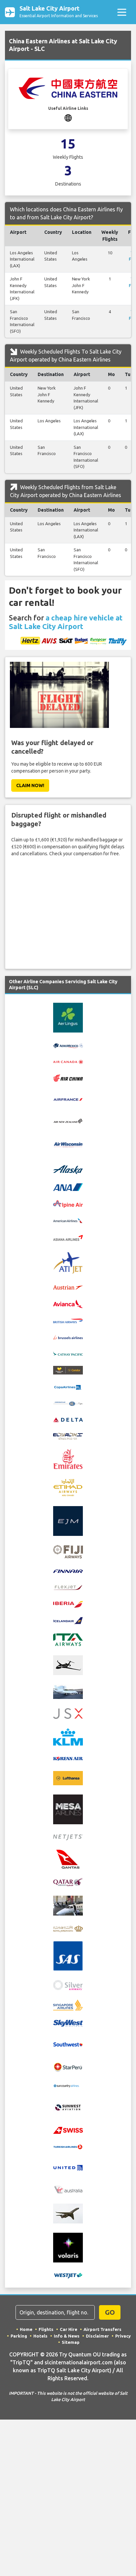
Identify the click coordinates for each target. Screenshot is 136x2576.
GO (110, 2312)
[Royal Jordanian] (68, 1928)
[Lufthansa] (68, 1778)
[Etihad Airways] (68, 1487)
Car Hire (68, 2329)
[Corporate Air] (68, 1403)
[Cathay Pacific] (68, 1353)
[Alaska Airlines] (68, 1169)
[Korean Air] (68, 1758)
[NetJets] (68, 1837)
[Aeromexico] (68, 1045)
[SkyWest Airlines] (68, 2023)
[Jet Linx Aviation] (68, 1691)
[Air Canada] (68, 1061)
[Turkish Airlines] (68, 2146)
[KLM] (68, 1737)
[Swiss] (68, 2130)
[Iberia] (68, 1604)
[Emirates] (68, 1458)
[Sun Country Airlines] (68, 2085)
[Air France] (68, 1099)
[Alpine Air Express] (68, 1204)
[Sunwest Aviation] (68, 2107)
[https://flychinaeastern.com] (68, 117)
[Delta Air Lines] (68, 1419)
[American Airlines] (68, 1220)
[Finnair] (68, 1571)
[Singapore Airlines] (68, 2005)
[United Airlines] (68, 2167)
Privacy (123, 2336)
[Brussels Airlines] (68, 1337)
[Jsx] (68, 1713)
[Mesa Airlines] (68, 1809)
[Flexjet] (68, 1587)
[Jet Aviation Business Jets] (68, 1665)
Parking (19, 2336)
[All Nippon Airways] (68, 1187)
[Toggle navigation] (122, 12)
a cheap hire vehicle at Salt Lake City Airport (66, 622)
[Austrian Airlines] (68, 1287)
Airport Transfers (102, 2329)
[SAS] (68, 1956)
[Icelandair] (68, 1620)
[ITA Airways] (68, 1639)
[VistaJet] (68, 2213)
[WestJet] (68, 2275)
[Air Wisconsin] (68, 1144)
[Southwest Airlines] (68, 2044)
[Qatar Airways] (68, 1882)
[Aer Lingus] (68, 1017)
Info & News (67, 2336)
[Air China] (68, 1077)
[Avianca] (68, 1303)
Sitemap (71, 2342)
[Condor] (68, 1370)
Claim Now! (30, 785)
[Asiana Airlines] (68, 1237)
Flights (46, 2329)
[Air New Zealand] (68, 1120)
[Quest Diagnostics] (68, 1905)
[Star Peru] (68, 2067)
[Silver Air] (68, 1985)
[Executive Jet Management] (68, 1521)
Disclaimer (97, 2336)
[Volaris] (68, 2247)
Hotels (40, 2336)
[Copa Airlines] (68, 1387)
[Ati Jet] (68, 1262)
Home (26, 2329)
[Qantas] (68, 1859)
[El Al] (68, 1436)
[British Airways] (68, 1321)
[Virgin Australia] (68, 2189)
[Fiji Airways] (68, 1551)
